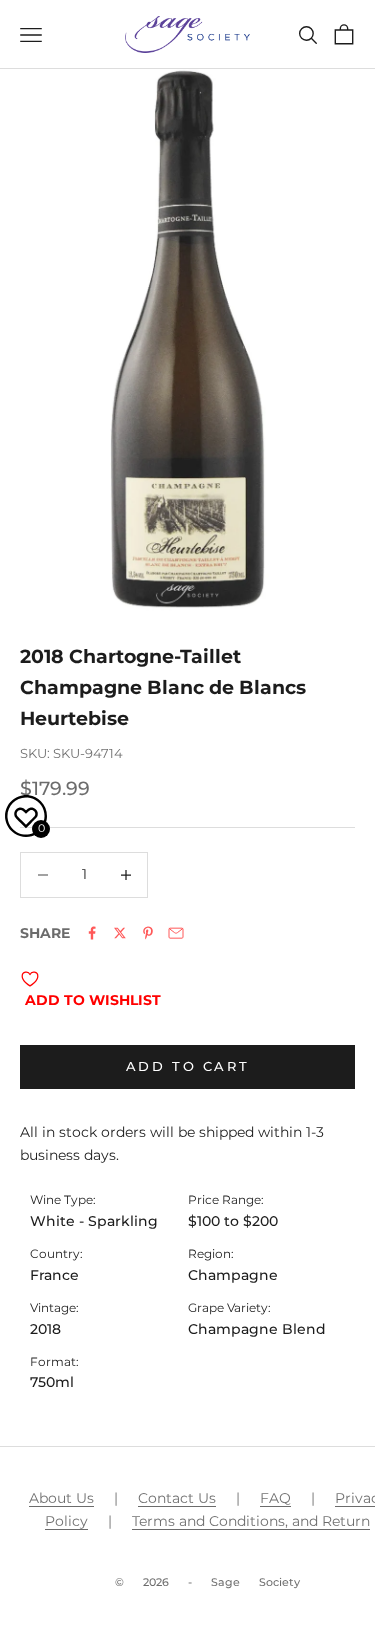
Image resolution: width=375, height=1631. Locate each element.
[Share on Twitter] (120, 933)
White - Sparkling (94, 1221)
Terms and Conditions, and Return (251, 1521)
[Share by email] (176, 933)
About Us (61, 1498)
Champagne (233, 1275)
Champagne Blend (257, 1329)
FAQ (275, 1498)
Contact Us (177, 1498)
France (54, 1275)
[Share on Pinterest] (148, 933)
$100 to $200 (233, 1221)
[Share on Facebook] (92, 933)
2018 (45, 1329)
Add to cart (188, 1066)
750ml (52, 1382)
